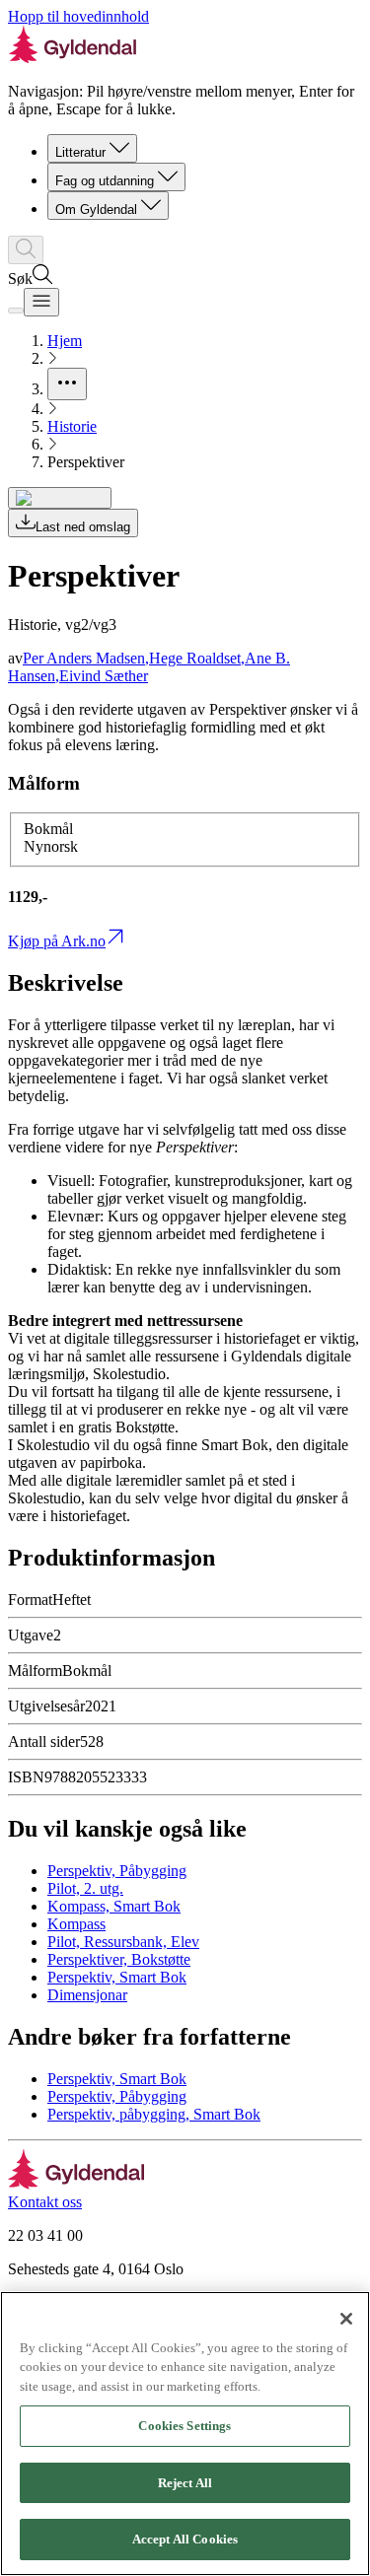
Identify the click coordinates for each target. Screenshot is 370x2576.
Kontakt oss (45, 2202)
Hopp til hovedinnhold (78, 16)
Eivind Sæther (104, 676)
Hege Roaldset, (197, 658)
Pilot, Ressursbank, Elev (123, 1942)
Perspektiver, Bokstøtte (119, 1959)
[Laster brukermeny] (16, 311)
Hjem (65, 341)
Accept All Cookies (185, 2539)
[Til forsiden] (76, 2184)
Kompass (76, 1924)
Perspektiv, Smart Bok (117, 1977)
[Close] (346, 2319)
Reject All (185, 2483)
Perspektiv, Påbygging (117, 1871)
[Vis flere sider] (67, 384)
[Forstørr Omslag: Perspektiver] (60, 498)
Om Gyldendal (96, 209)
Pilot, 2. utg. (85, 1888)
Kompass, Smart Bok (114, 1906)
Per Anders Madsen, (86, 658)
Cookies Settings (185, 2426)
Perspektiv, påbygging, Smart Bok (154, 2114)
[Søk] (26, 250)
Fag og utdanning (105, 181)
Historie (72, 426)
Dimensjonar (87, 1995)
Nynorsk (51, 846)
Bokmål (48, 829)
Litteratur (80, 152)
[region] (185, 2434)
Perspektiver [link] (86, 462)
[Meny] (41, 302)
